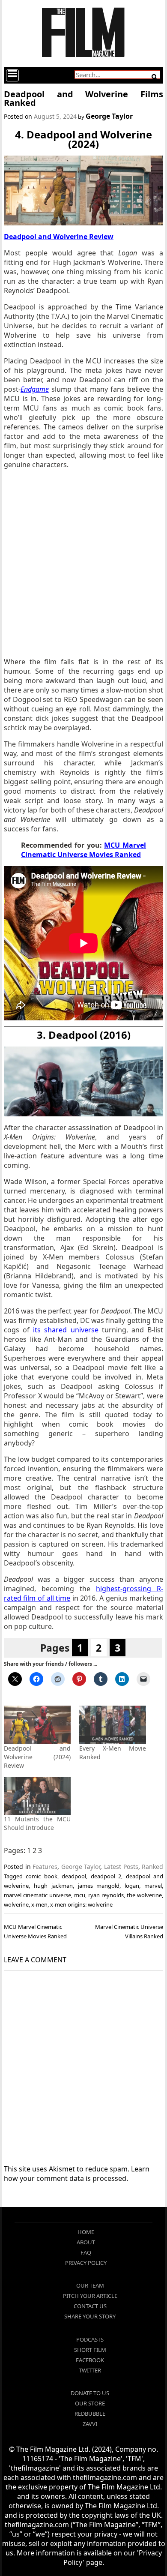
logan (132, 1886)
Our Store (90, 2403)
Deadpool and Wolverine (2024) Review (37, 1757)
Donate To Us (90, 2393)
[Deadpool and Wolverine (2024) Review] (37, 1725)
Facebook (90, 2360)
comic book (41, 1876)
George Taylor (109, 116)
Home (86, 2232)
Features (45, 1867)
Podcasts (90, 2339)
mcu (80, 1895)
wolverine (16, 1904)
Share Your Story (90, 2316)
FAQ (86, 2252)
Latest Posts (121, 1867)
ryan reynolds (106, 1895)
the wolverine (144, 1895)
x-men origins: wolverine (81, 1904)
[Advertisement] (83, 563)
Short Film (90, 2350)
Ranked (152, 1867)
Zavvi (90, 2424)
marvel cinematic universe (37, 1895)
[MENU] (12, 75)
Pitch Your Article (90, 2296)
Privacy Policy (86, 2263)
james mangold (99, 1886)
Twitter (90, 2370)
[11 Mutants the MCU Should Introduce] (37, 1796)
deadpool (74, 1876)
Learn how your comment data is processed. (77, 2174)
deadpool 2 (106, 1876)
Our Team (90, 2285)
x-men (39, 1904)
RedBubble (90, 2414)
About (86, 2242)
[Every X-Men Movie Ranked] (113, 1725)
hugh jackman (53, 1886)
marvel (153, 1886)
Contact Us (90, 2306)
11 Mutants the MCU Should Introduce (37, 1823)
